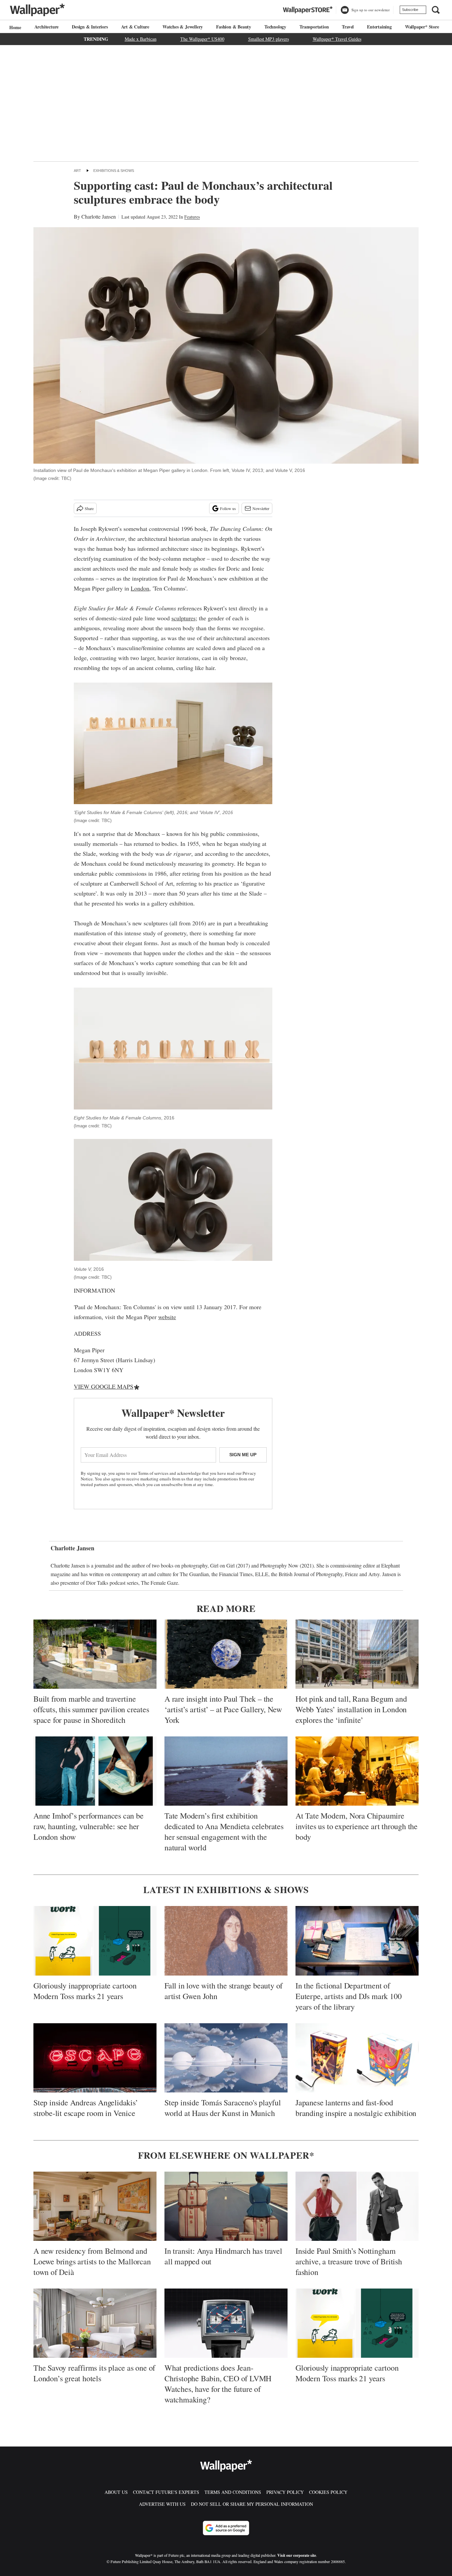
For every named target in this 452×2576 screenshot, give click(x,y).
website (167, 1317)
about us (116, 2492)
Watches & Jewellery (183, 27)
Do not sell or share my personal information (252, 2504)
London (140, 588)
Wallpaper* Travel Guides (337, 39)
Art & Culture (135, 27)
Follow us (228, 508)
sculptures (183, 618)
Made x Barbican (141, 39)
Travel (348, 27)
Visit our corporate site (297, 2555)
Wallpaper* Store (422, 27)
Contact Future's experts (166, 2492)
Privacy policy (285, 2492)
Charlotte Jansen (99, 216)
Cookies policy (328, 2492)
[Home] (14, 27)
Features (192, 217)
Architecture (47, 27)
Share (89, 508)
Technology (275, 27)
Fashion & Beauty (234, 27)
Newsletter (261, 508)
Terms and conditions (233, 2492)
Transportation (314, 27)
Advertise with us (162, 2504)
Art (77, 171)
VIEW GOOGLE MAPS (104, 1386)
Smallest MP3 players (269, 39)
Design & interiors (90, 27)
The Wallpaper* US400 (202, 39)
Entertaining (379, 27)
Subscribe (410, 10)
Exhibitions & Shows (114, 171)
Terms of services (154, 1473)
